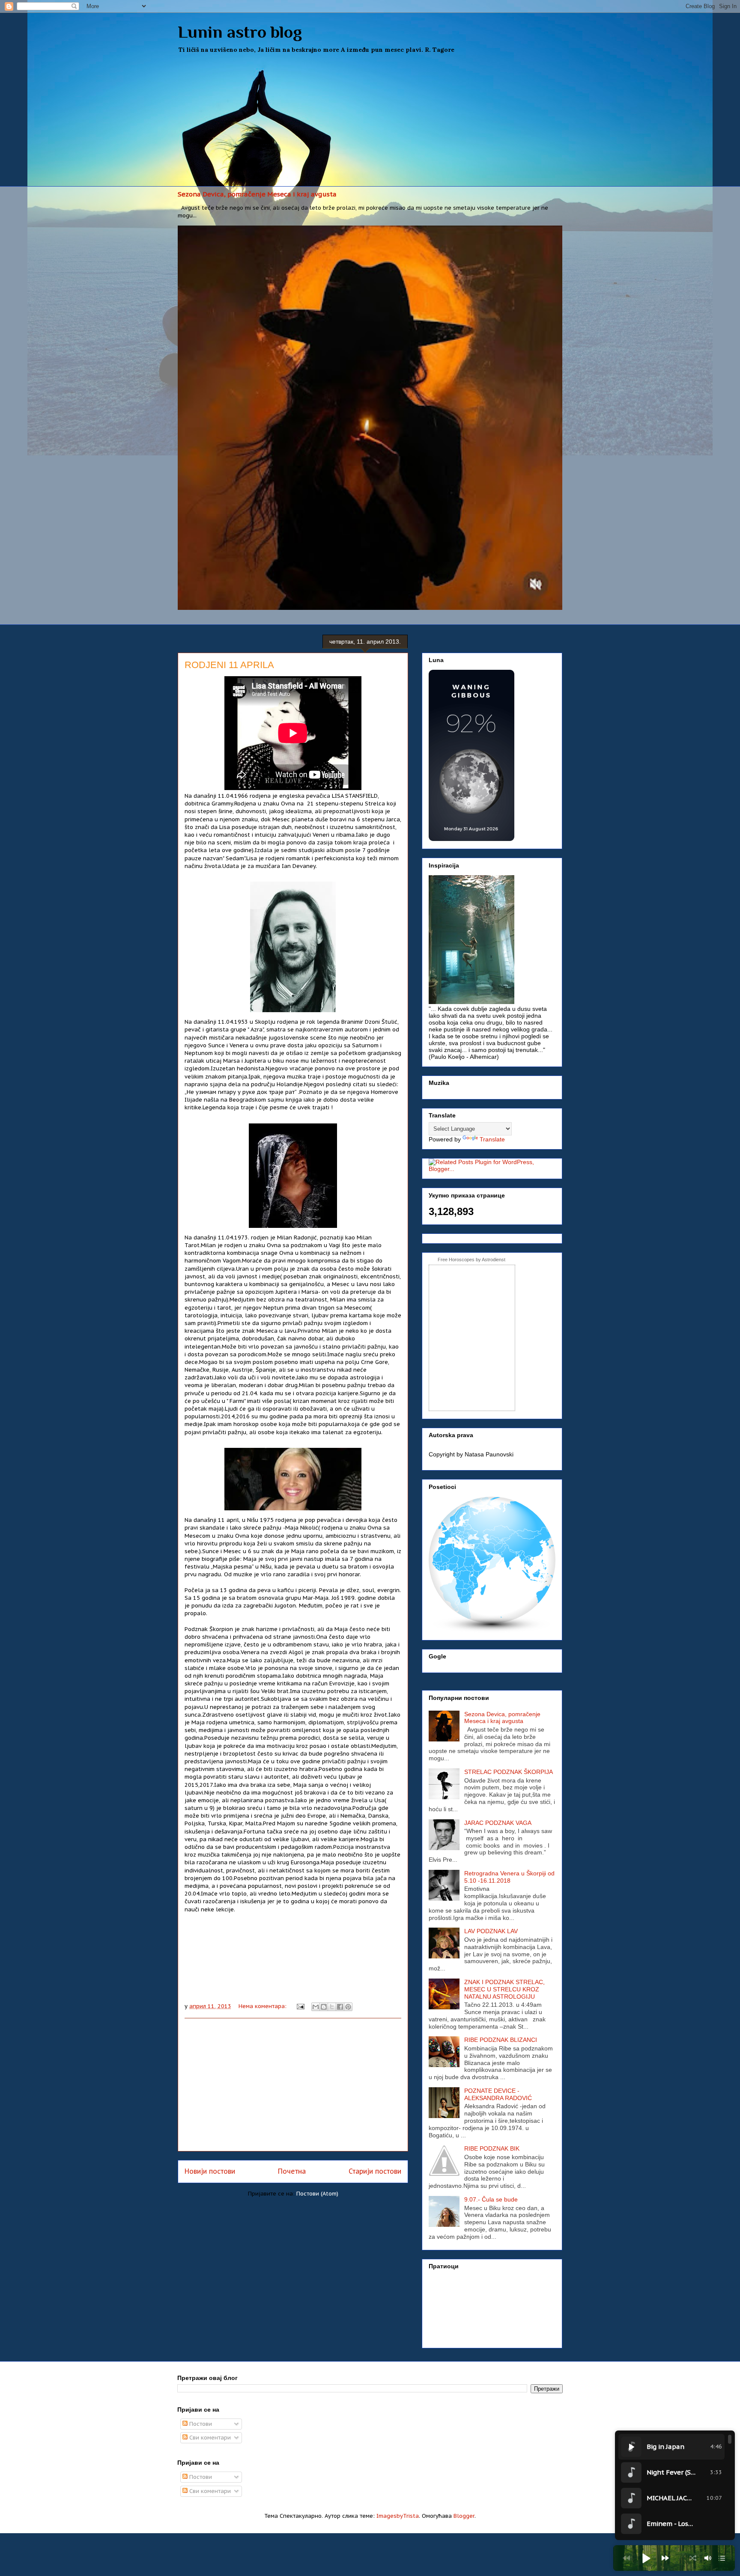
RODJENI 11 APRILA (229, 665)
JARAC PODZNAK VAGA (498, 1823)
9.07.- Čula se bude (491, 2199)
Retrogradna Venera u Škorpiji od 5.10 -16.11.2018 (509, 1877)
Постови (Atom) (317, 2194)
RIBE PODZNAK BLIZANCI (501, 2040)
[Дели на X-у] (332, 2007)
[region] (675, 2485)
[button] (646, 2558)
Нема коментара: (263, 2006)
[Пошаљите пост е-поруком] (300, 2006)
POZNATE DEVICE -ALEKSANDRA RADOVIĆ (498, 2094)
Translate (492, 1139)
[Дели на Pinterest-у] (348, 2007)
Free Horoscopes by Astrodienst (471, 1260)
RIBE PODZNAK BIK (492, 2148)
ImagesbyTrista (398, 2516)
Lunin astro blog (240, 32)
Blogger (464, 2516)
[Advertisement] (370, 122)
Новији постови (210, 2171)
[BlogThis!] (324, 2007)
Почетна (292, 2171)
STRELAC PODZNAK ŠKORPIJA (509, 1772)
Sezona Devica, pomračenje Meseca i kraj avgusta (257, 194)
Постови (200, 2424)
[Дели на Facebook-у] (340, 2007)
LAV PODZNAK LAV (491, 1931)
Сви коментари (209, 2438)
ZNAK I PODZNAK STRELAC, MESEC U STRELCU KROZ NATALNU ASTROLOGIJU (504, 1989)
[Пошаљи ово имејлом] (316, 2007)
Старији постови (375, 2171)
